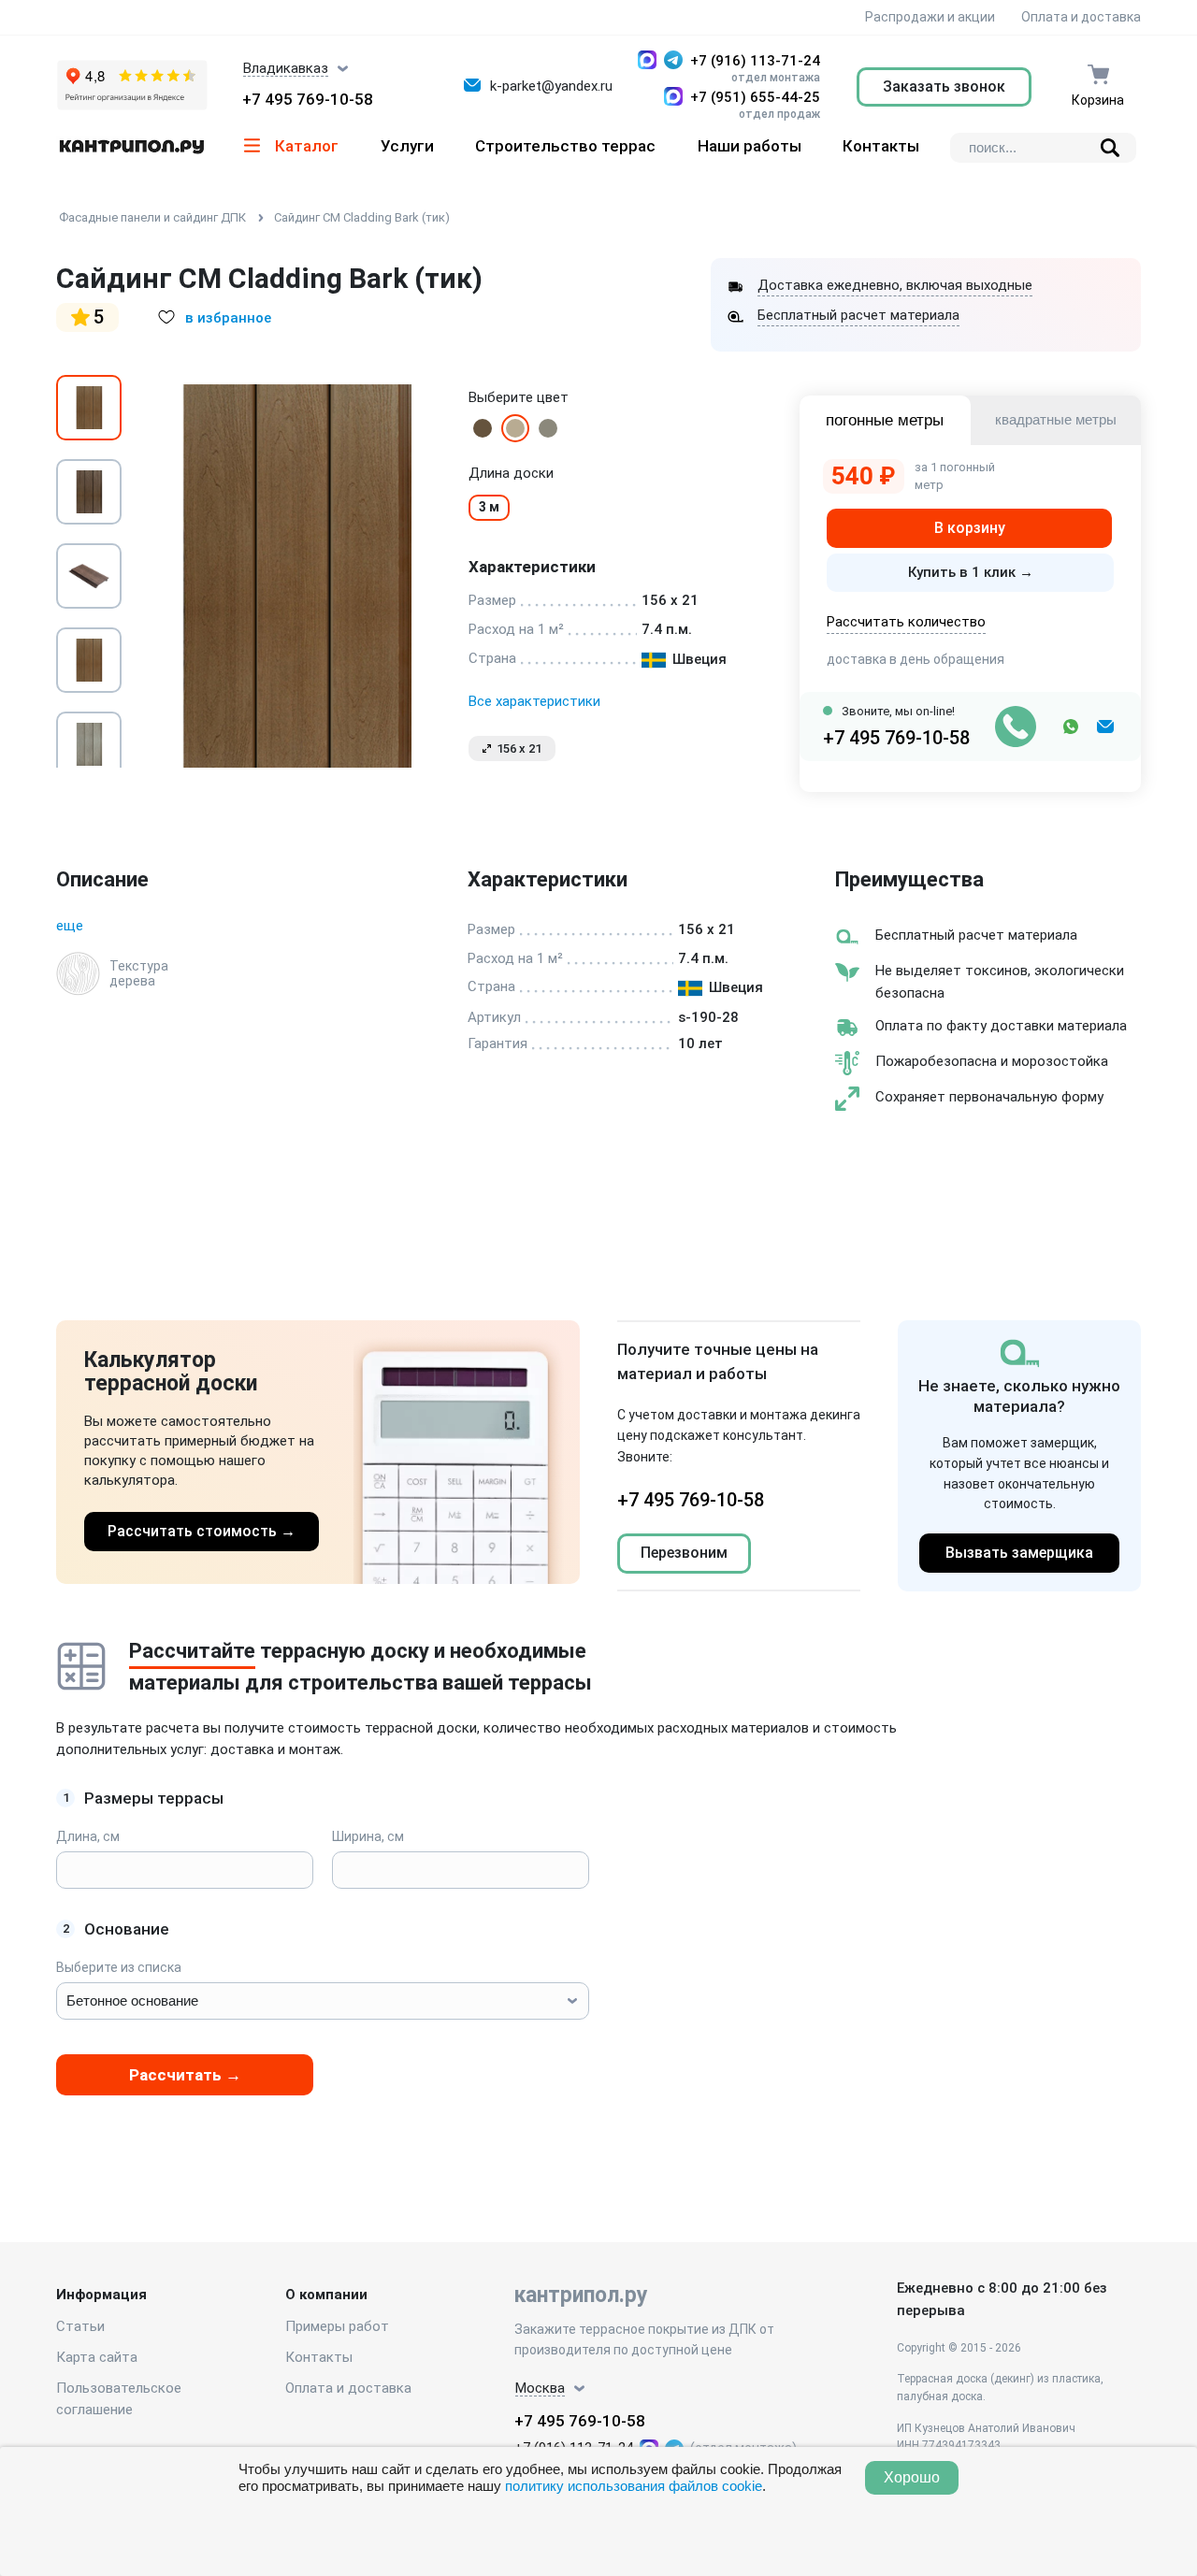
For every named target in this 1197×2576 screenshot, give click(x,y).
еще (70, 926)
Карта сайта (97, 2357)
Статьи (80, 2326)
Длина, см (88, 1836)
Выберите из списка (119, 1967)
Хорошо (912, 2477)
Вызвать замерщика (1019, 1553)
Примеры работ (337, 2326)
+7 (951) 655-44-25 (755, 97)
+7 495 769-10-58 (308, 99)
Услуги (407, 146)
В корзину (970, 528)
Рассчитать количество (906, 622)
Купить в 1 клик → (971, 572)
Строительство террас (565, 146)
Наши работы (750, 146)
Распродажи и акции (929, 17)
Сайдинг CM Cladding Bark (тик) (362, 217)
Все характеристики (534, 701)
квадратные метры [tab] (1056, 419)
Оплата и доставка (1081, 17)
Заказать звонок (944, 86)
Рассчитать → (185, 2075)
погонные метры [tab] (885, 420)
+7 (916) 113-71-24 (755, 61)
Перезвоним (684, 1553)
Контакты (881, 146)
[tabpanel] (295, 576)
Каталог (307, 146)
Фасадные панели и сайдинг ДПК (152, 217)
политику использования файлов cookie (634, 2486)
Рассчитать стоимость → (202, 1531)
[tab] (89, 408)
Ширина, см (368, 1836)
